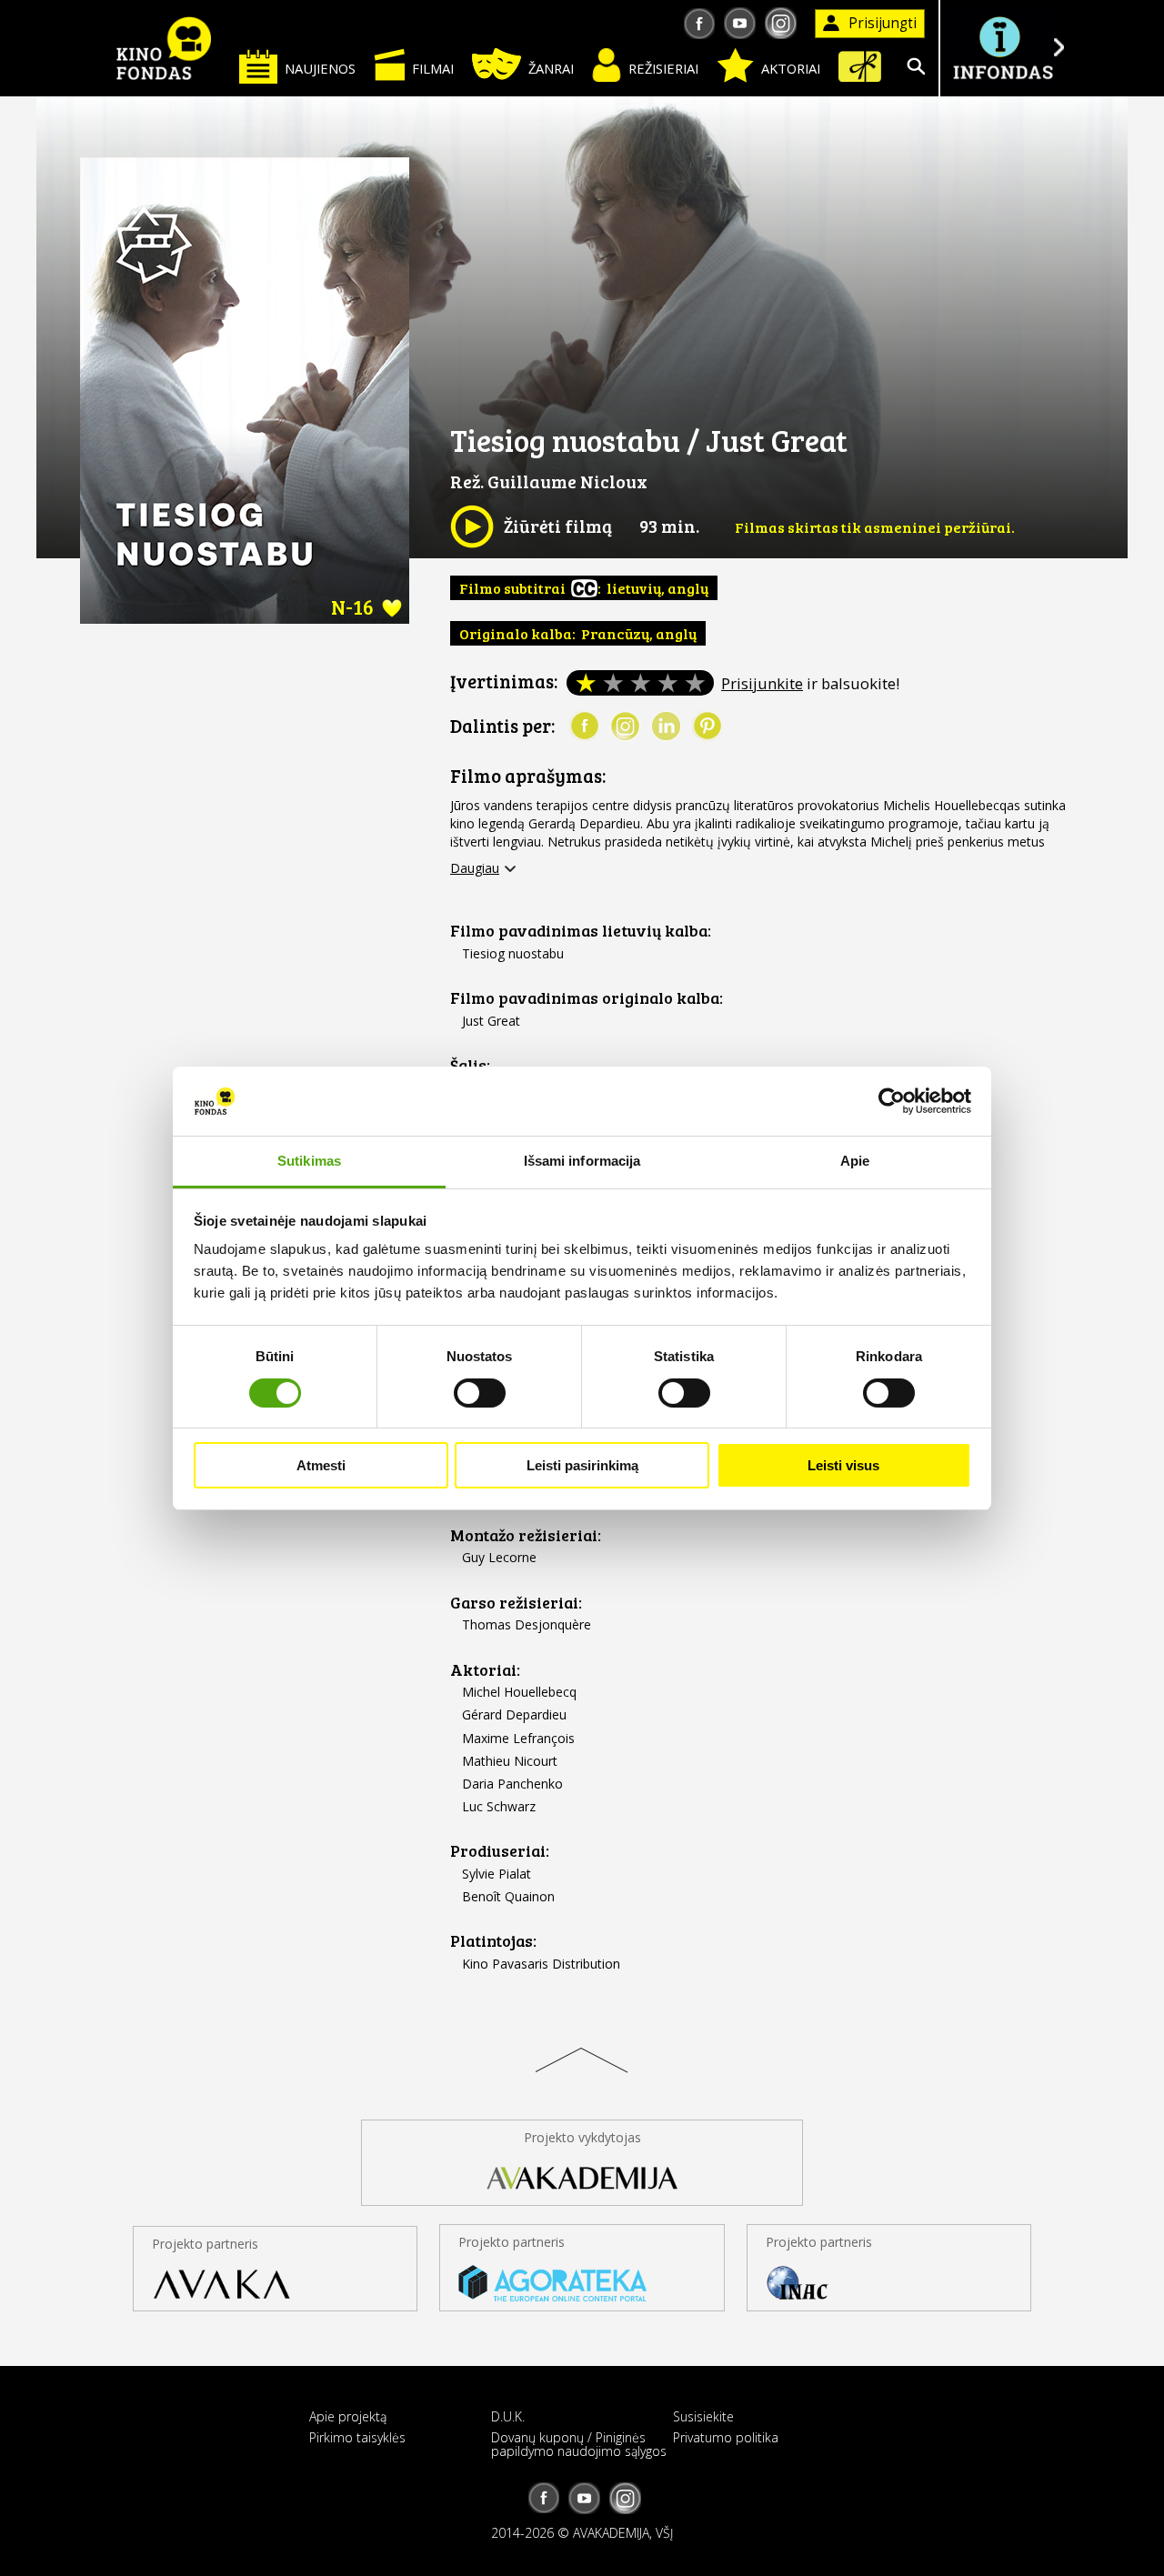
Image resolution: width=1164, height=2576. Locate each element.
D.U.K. (508, 2416)
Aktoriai (791, 68)
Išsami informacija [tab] (582, 1161)
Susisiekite (703, 2416)
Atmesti (321, 1465)
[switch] (480, 1393)
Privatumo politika (726, 2437)
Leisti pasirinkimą (582, 1465)
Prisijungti (883, 23)
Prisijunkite (762, 683)
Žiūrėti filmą (531, 526)
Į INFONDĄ (1002, 48)
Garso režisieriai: (516, 1603)
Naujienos (320, 68)
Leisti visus (843, 1465)
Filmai (433, 68)
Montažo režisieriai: (526, 1535)
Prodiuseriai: (500, 1851)
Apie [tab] (855, 1161)
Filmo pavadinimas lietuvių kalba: (581, 931)
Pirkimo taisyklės (357, 2437)
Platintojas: (493, 1941)
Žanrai (551, 68)
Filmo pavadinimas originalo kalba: (587, 998)
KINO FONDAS (164, 48)
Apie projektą (348, 2416)
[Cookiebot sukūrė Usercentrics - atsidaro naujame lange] (892, 1101)
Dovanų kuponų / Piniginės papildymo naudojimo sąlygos (579, 2444)
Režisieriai (663, 68)
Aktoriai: (485, 1670)
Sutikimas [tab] (309, 1161)
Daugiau (475, 868)
